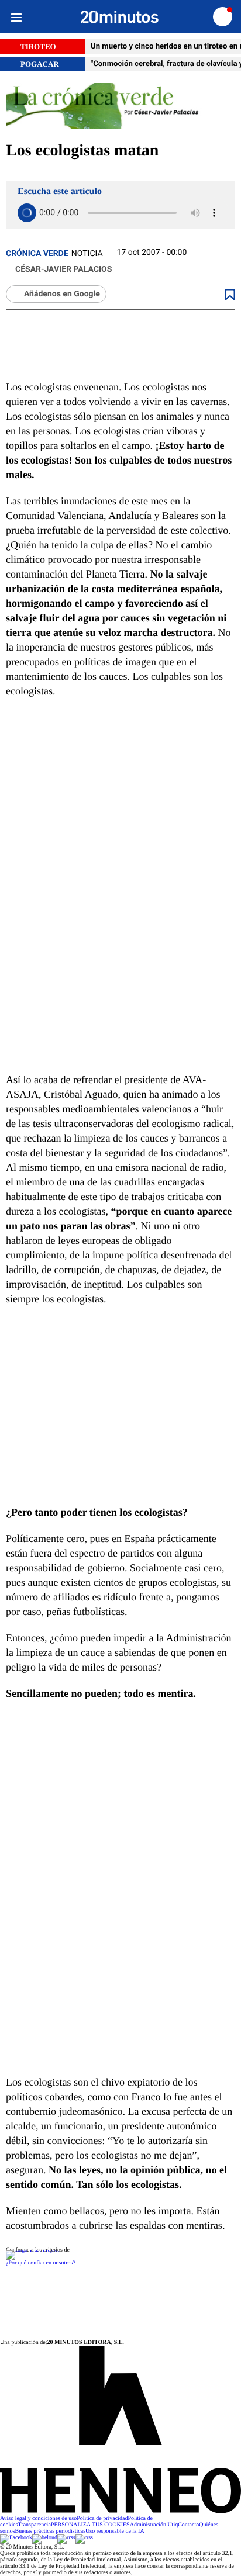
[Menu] (16, 17)
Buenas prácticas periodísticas (51, 2531)
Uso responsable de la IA (115, 2531)
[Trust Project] (32, 2250)
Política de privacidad (102, 2518)
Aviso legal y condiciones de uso (38, 2518)
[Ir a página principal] (120, 17)
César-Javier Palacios (63, 269)
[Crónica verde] (120, 107)
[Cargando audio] (27, 213)
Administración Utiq (154, 2525)
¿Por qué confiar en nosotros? (41, 2263)
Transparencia (35, 2525)
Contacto (188, 2525)
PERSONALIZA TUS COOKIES (90, 2525)
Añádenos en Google (62, 294)
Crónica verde (37, 254)
